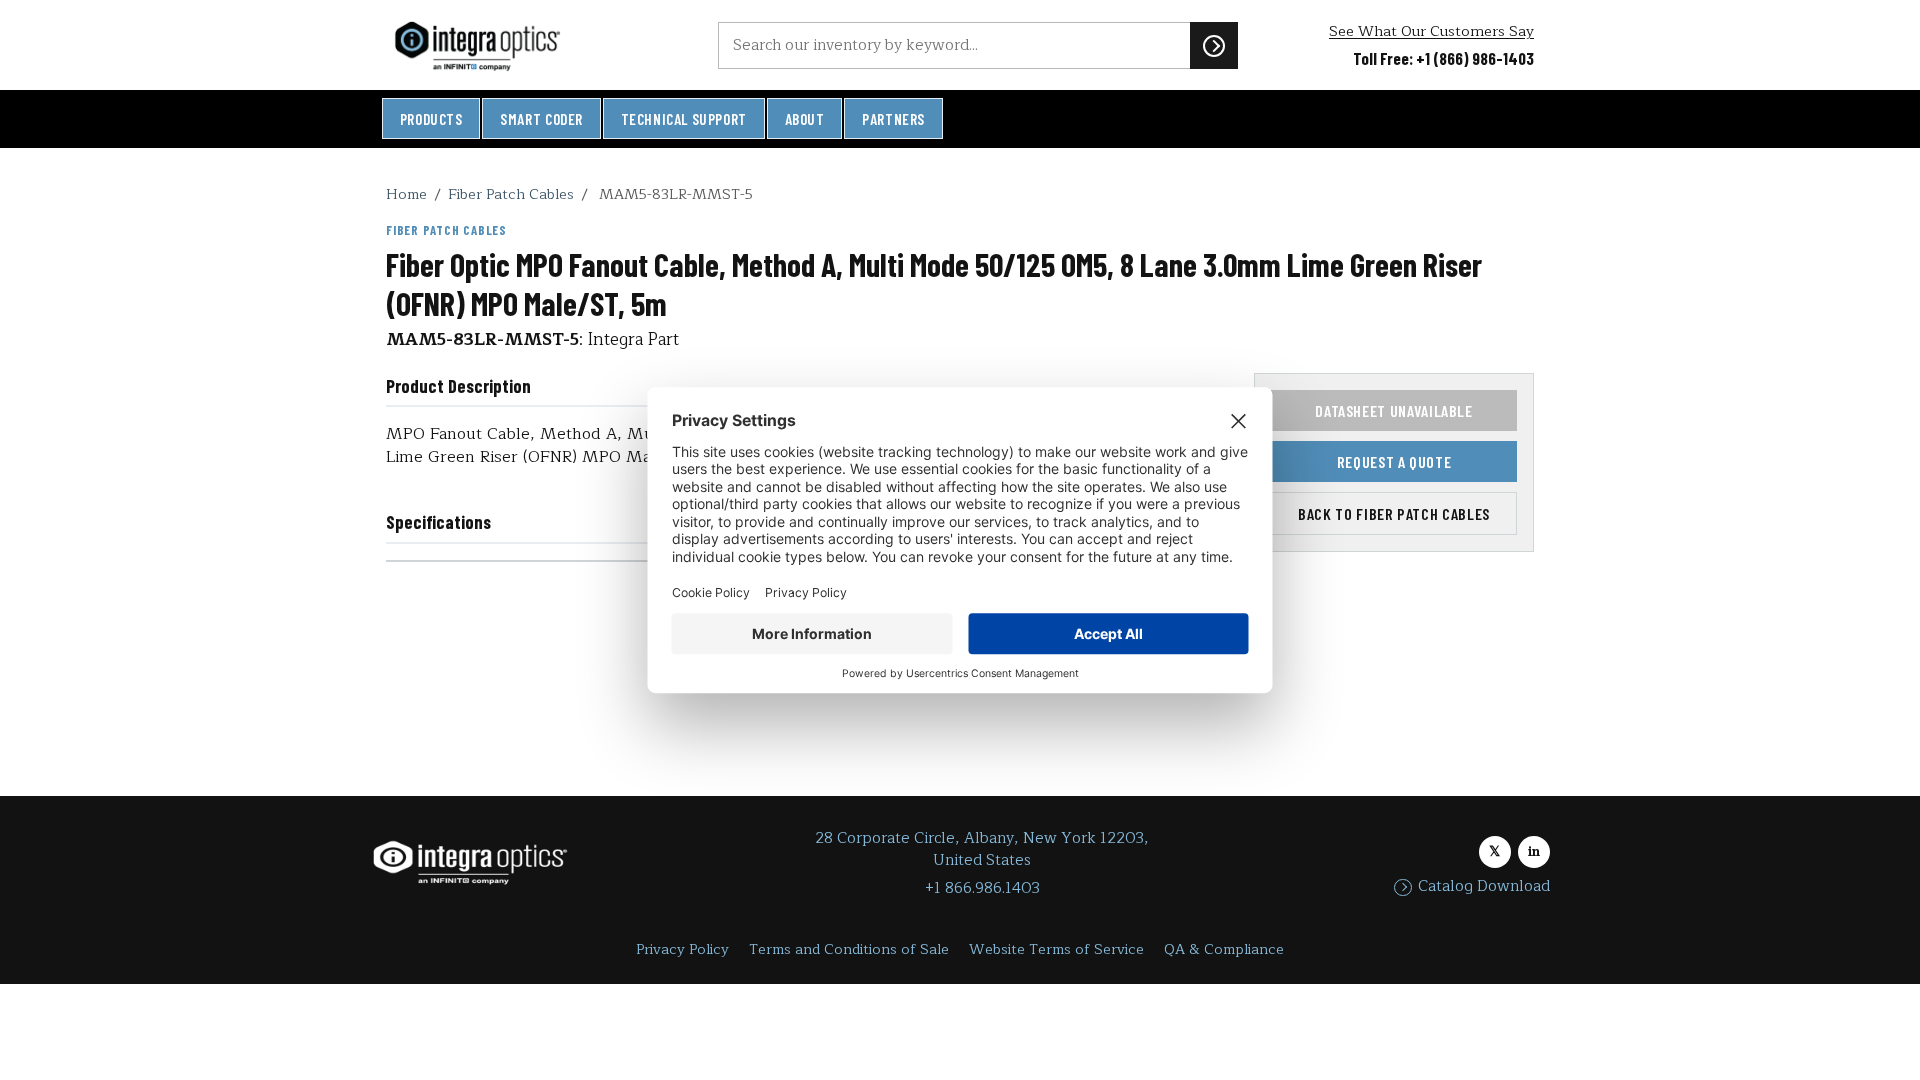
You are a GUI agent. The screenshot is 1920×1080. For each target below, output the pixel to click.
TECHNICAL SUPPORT (684, 119)
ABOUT (805, 119)
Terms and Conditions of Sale (849, 949)
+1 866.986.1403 (982, 888)
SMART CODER (541, 119)
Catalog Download (1484, 887)
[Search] (1214, 45)
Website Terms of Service (1056, 949)
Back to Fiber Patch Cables (1394, 513)
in (1534, 851)
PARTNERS (893, 119)
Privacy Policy (682, 949)
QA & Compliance (1224, 949)
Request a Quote (1394, 461)
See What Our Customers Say (1431, 31)
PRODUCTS (431, 119)
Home (406, 194)
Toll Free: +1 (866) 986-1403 (1443, 58)
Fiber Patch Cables (511, 194)
